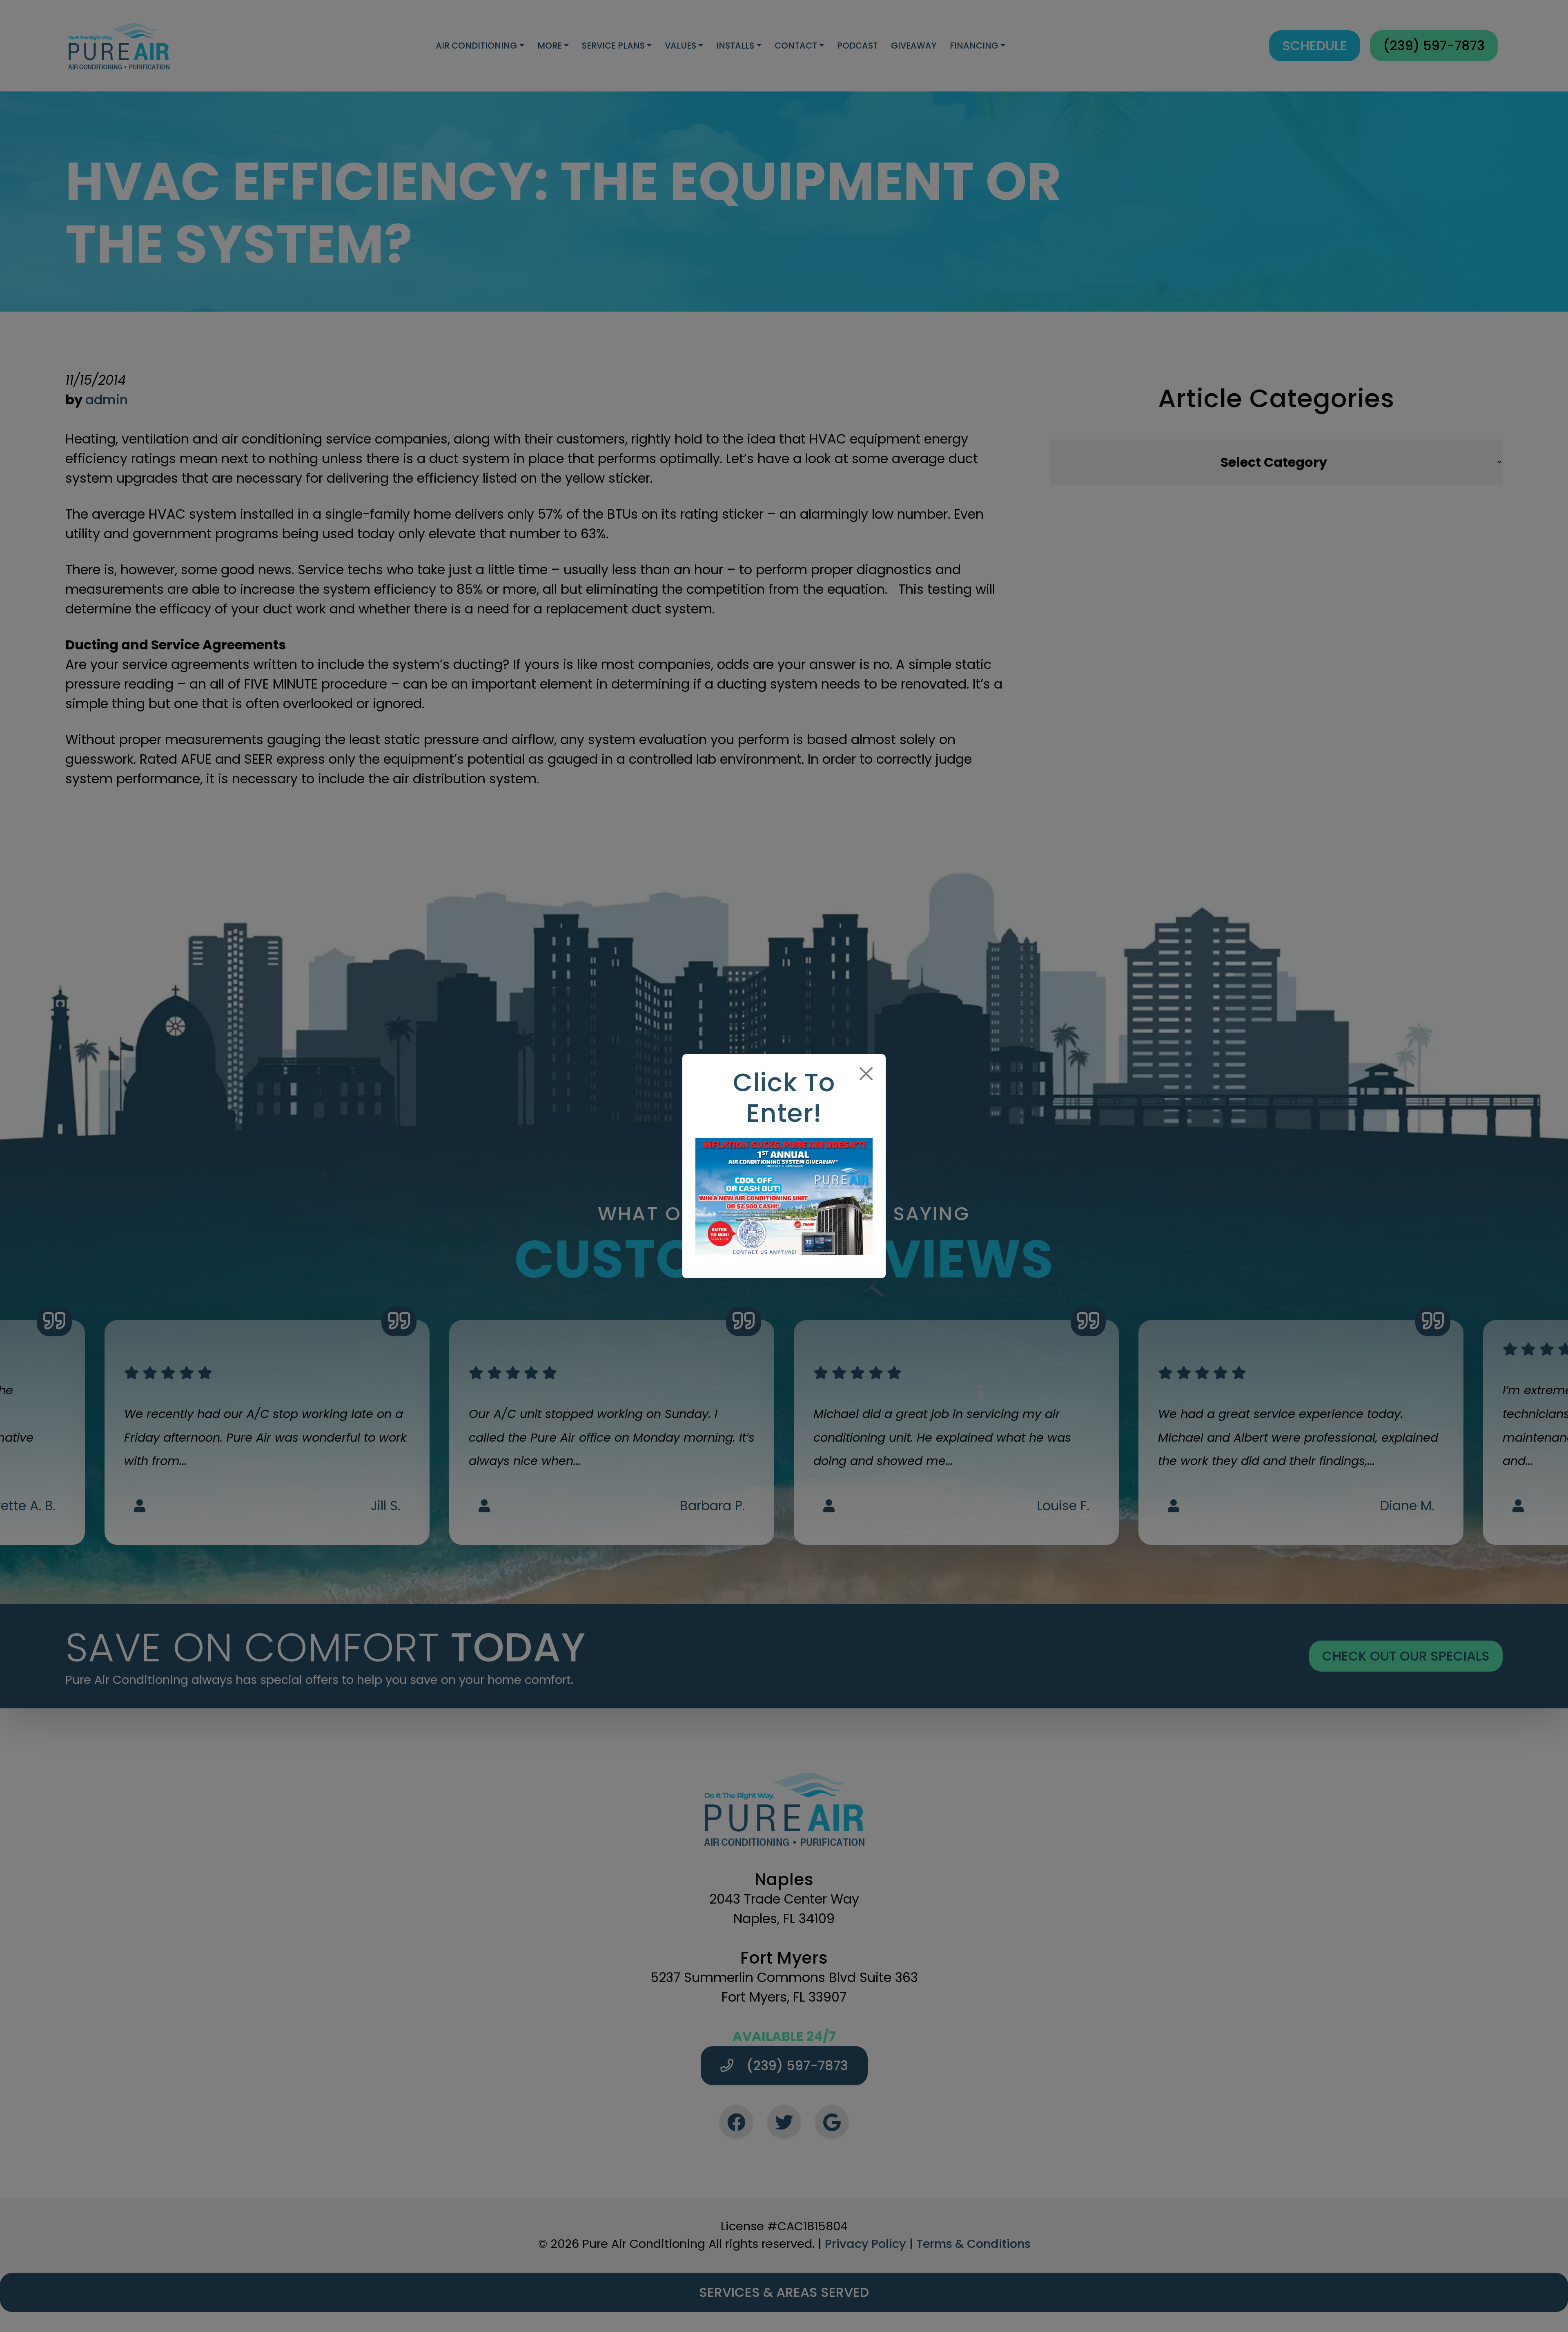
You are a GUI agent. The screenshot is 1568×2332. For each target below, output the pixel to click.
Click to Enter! (784, 1098)
